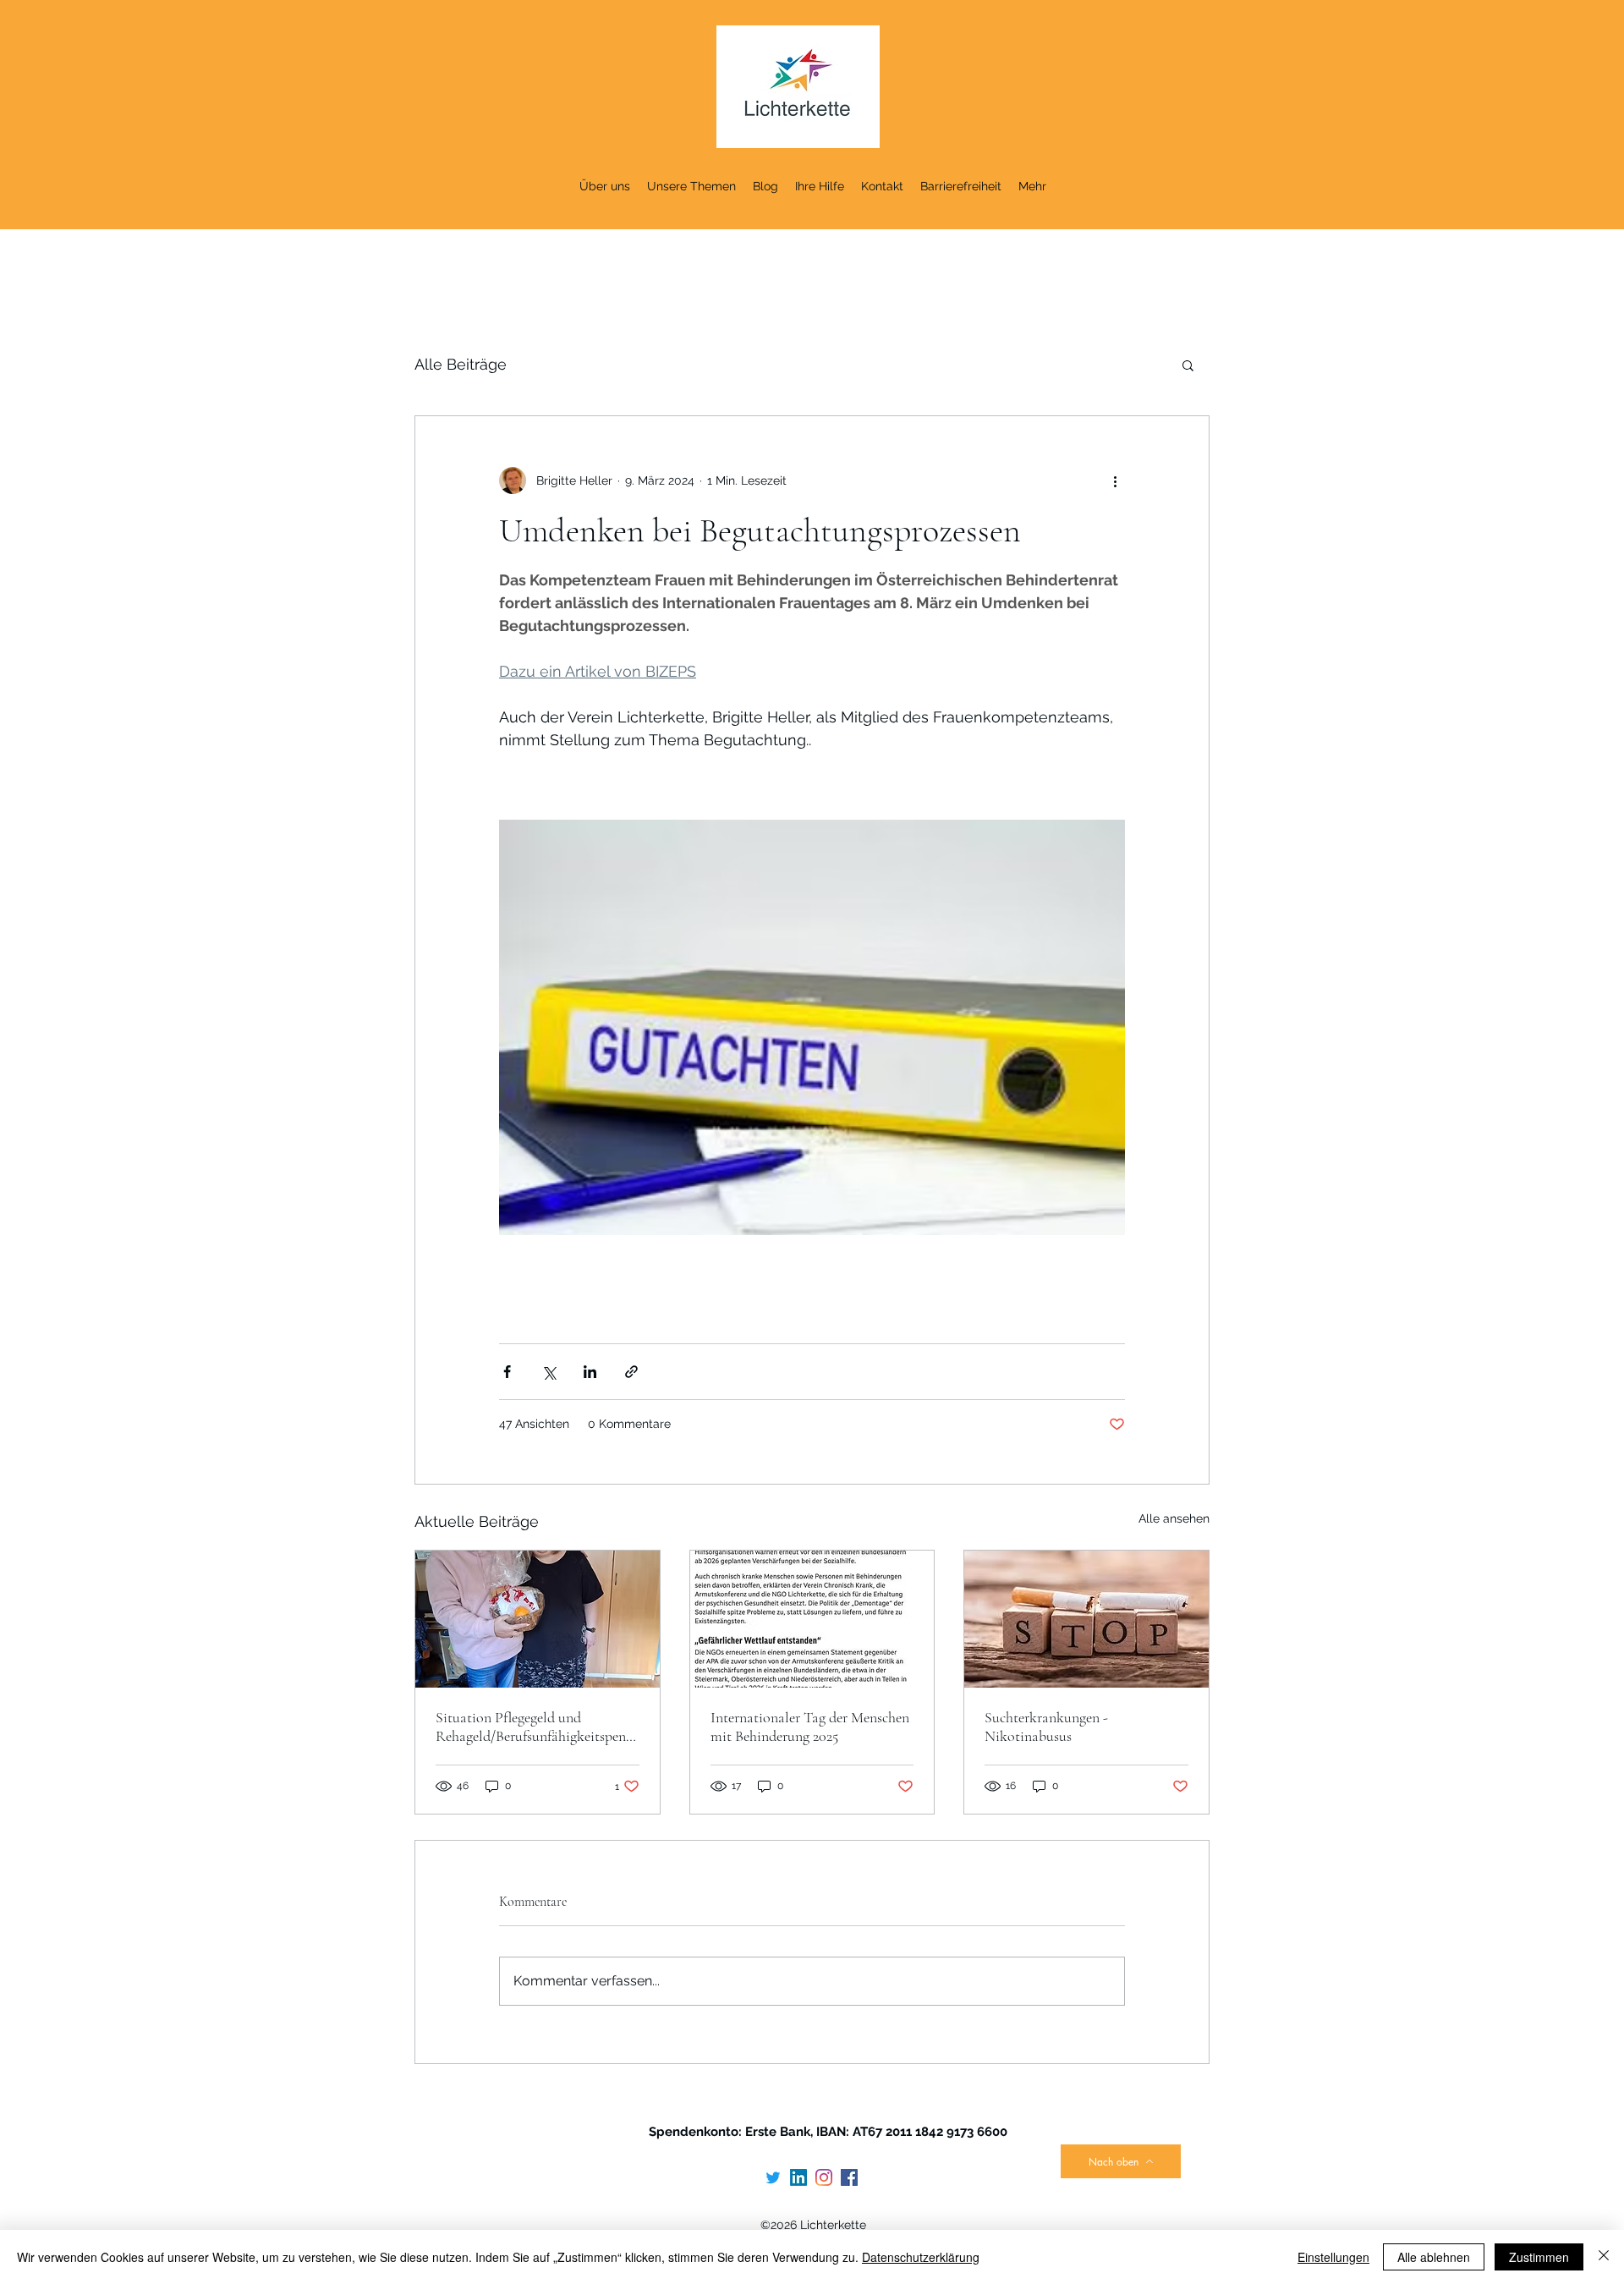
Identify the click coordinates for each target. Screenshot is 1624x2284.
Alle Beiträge (461, 364)
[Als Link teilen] (631, 1372)
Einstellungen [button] (1333, 2257)
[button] (1188, 365)
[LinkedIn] (798, 2177)
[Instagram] (824, 2177)
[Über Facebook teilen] (507, 1372)
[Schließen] (1604, 2257)
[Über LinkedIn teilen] (590, 1372)
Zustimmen (1539, 2257)
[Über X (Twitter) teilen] (549, 1372)
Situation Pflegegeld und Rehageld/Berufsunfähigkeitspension (535, 1727)
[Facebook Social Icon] (849, 2177)
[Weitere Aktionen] (1115, 480)
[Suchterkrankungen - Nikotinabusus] (1086, 1619)
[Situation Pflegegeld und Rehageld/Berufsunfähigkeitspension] (538, 1619)
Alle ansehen (1174, 1518)
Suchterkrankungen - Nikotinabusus (1046, 1727)
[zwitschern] (773, 2177)
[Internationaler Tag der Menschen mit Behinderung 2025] (812, 1619)
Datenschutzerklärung (921, 2257)
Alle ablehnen (1434, 2257)
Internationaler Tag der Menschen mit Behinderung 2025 (810, 1727)
